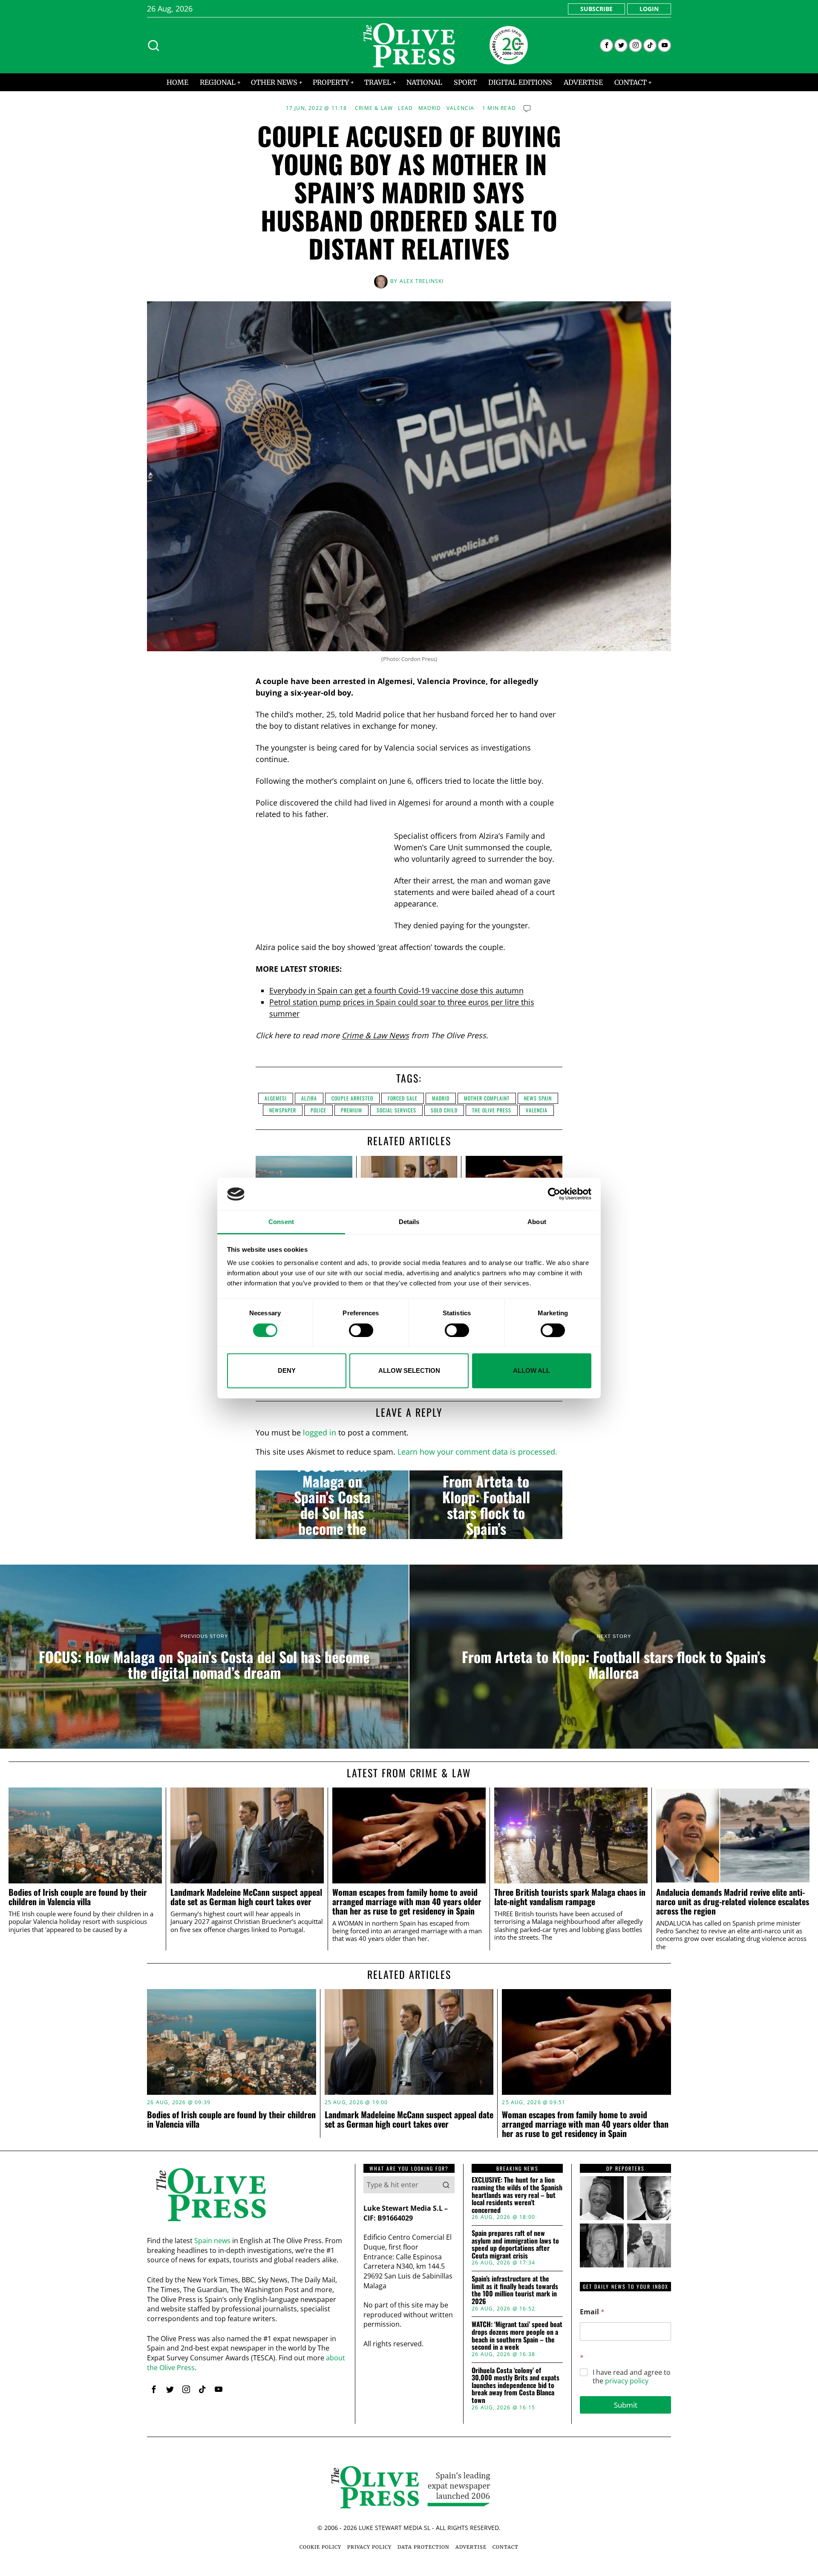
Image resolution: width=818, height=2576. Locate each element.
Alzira (309, 1098)
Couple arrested (352, 1098)
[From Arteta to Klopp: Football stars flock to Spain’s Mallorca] (486, 1505)
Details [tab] (409, 1222)
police (318, 1110)
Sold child (444, 1110)
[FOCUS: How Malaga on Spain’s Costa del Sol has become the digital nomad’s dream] (332, 1505)
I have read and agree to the (632, 2377)
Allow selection (409, 1370)
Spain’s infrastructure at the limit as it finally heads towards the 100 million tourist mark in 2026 (515, 2290)
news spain (538, 1098)
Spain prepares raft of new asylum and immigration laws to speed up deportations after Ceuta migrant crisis (515, 2244)
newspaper (283, 1110)
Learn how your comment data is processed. (477, 1452)
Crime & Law (374, 108)
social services (396, 1110)
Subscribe (596, 9)
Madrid (430, 108)
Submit (626, 2405)
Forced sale (403, 1098)
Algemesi (276, 1098)
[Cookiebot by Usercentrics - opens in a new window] (554, 1194)
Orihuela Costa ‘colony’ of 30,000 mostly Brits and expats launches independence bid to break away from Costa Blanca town (516, 2385)
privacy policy (627, 2381)
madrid (441, 1098)
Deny (287, 1370)
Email (592, 2312)
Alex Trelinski (422, 281)
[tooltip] (606, 45)
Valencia (461, 108)
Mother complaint (487, 1098)
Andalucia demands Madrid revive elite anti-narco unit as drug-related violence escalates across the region (733, 1902)
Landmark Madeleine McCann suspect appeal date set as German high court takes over (246, 1897)
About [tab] (537, 1222)
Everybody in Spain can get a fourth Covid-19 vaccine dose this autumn (396, 991)
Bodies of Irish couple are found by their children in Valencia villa (78, 1897)
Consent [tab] (281, 1222)
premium (351, 1110)
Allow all (531, 1370)
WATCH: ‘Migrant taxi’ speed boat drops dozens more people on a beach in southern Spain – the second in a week (517, 2336)
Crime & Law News (375, 1035)
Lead (405, 108)
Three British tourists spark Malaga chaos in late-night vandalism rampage (570, 1897)
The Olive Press (492, 1110)
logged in (320, 1432)
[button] (446, 2185)
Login (649, 9)
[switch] (361, 1330)
